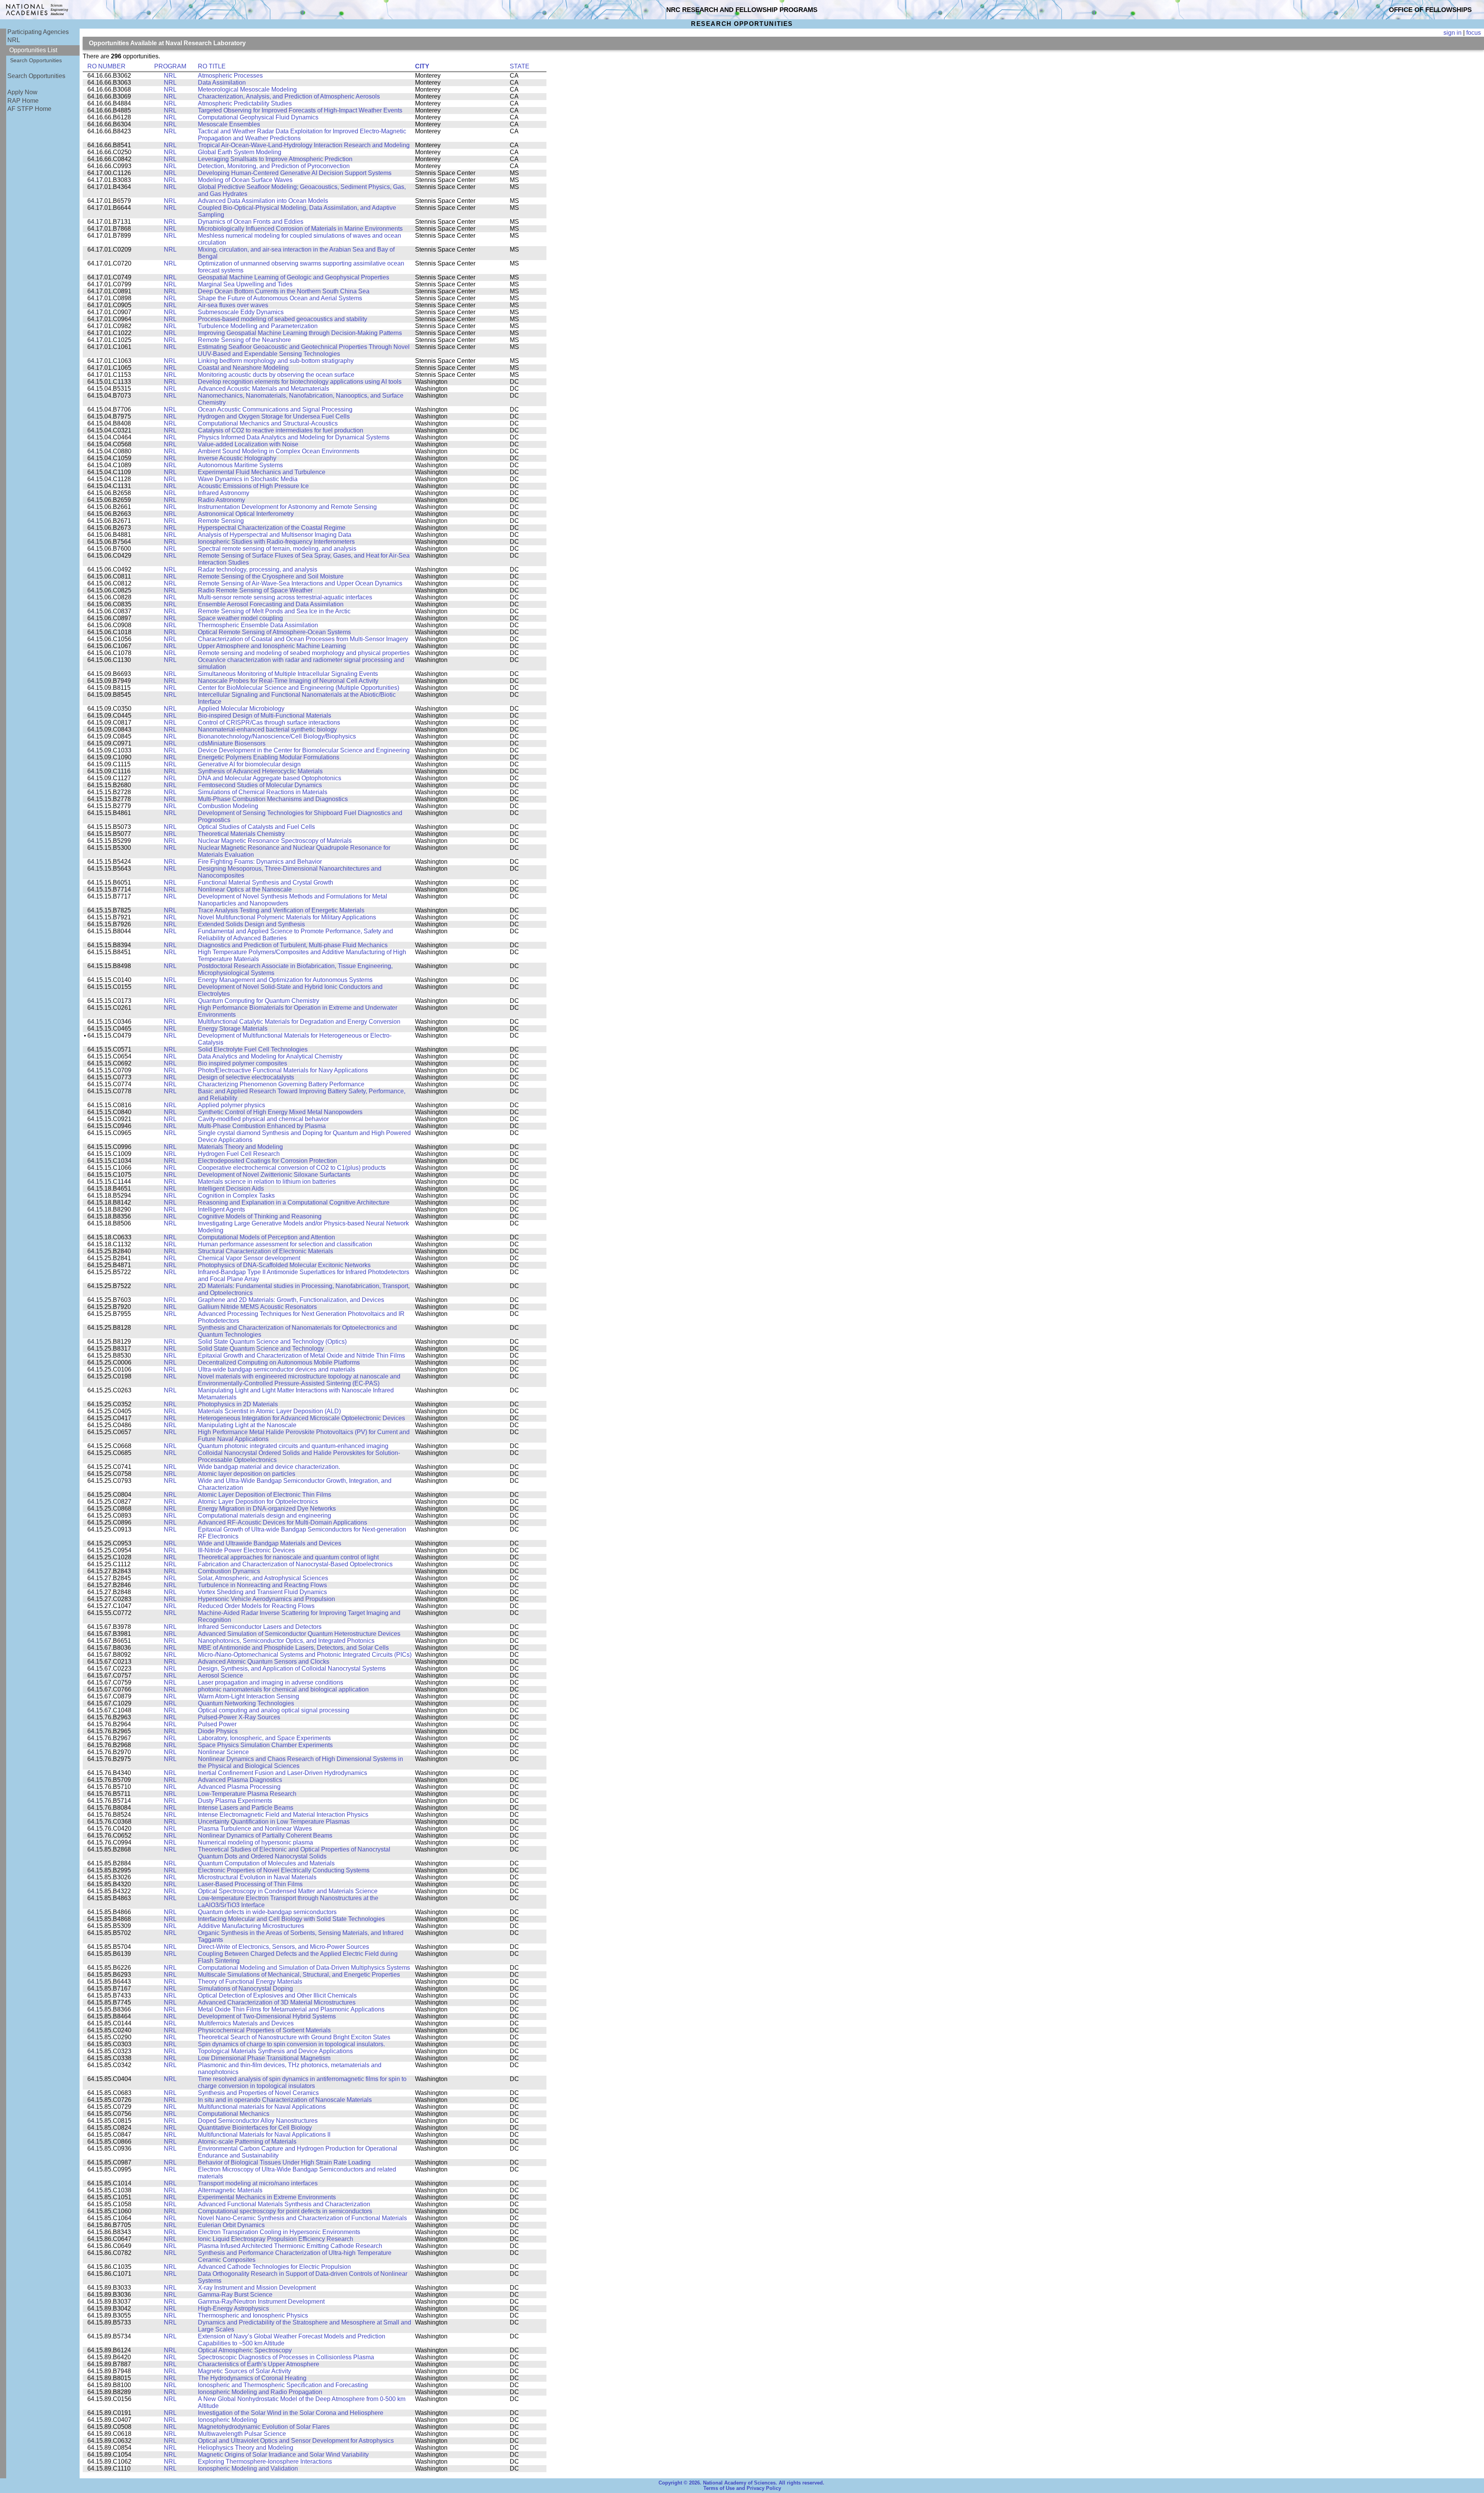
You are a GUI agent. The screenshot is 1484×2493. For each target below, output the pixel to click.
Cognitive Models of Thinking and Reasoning (260, 1216)
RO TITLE (212, 66)
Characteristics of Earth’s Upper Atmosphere (259, 2364)
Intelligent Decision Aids (231, 1189)
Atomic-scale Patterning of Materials (247, 2142)
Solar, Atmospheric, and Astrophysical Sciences (263, 1578)
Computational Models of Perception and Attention (266, 1237)
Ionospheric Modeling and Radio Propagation (260, 2392)
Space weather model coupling (240, 618)
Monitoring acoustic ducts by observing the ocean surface (276, 375)
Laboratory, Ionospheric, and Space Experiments (264, 1738)
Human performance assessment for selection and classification (285, 1244)
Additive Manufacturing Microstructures (251, 1926)
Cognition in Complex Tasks (236, 1195)
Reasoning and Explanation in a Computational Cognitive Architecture (294, 1202)
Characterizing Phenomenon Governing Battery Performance (281, 1084)
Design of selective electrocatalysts (246, 1077)
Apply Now (22, 92)
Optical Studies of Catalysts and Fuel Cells (256, 827)
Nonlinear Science (223, 1752)
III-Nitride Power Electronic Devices (246, 1550)
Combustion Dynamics (229, 1571)
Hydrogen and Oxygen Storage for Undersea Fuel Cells (274, 416)
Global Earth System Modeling (240, 152)
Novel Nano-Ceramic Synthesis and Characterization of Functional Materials (302, 2218)
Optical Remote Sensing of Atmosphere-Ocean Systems (274, 632)
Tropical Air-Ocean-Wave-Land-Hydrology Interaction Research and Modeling (304, 145)
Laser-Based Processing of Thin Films (250, 1884)
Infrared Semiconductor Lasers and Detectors (260, 1627)
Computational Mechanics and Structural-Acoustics (268, 423)
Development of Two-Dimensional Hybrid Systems (267, 2016)
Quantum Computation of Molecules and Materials (266, 1863)
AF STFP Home (29, 109)
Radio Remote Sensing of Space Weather (255, 590)
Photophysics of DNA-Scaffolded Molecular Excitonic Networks (284, 1265)
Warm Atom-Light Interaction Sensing (248, 1696)
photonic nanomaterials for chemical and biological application (283, 1689)
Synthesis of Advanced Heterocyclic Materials (260, 771)
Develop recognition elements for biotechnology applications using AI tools (300, 382)
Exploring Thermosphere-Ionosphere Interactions (265, 2462)
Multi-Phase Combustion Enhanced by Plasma (262, 1126)
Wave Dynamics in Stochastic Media (248, 479)
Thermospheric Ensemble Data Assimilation (258, 625)
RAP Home (23, 101)
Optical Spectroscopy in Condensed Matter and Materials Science (288, 1891)
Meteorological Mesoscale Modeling (247, 89)
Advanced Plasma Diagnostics (240, 1780)
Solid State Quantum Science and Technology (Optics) (272, 1342)
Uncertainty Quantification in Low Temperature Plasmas (274, 1822)
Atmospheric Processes (230, 76)
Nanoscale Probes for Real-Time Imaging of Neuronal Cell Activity (288, 681)
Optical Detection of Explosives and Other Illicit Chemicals (277, 1995)
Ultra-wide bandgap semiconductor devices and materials (277, 1369)
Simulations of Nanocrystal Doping (245, 1988)
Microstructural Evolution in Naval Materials (257, 1877)
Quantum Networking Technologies (246, 1703)
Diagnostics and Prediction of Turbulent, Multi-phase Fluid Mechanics (293, 945)
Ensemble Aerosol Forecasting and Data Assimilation (271, 604)
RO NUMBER (106, 66)
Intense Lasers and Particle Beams (246, 1808)
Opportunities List (33, 50)
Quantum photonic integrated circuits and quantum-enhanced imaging (293, 1446)
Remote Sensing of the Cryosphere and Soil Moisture (271, 576)
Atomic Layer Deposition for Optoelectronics (258, 1502)
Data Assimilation (222, 83)
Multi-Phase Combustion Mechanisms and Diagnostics (273, 799)
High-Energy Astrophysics (233, 2308)
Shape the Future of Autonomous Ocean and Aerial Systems (280, 298)
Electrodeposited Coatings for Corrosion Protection (267, 1161)
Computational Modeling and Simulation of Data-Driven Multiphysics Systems (304, 1968)
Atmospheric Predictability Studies (245, 103)
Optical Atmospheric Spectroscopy (245, 2350)
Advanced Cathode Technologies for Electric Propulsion (274, 2267)
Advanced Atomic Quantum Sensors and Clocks (264, 1662)
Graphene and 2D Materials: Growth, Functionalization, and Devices (291, 1300)
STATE (520, 66)
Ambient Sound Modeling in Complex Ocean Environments (279, 451)
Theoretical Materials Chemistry (241, 834)
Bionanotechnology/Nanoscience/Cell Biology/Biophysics (277, 736)
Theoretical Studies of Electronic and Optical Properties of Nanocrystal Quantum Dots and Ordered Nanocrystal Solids (294, 1853)
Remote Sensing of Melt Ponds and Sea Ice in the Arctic (274, 611)
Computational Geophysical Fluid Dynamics (258, 117)
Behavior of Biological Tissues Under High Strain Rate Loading (284, 2162)
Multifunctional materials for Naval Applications (262, 2107)
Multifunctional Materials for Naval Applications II (264, 2135)
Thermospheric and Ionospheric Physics (253, 2315)
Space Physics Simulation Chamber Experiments (265, 1745)
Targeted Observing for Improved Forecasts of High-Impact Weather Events (300, 110)
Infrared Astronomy (224, 493)
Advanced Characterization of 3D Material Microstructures (277, 2002)
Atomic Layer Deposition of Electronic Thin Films (265, 1495)
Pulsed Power (217, 1724)
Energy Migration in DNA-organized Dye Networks (267, 1509)
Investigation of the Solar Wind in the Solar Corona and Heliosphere (291, 2413)
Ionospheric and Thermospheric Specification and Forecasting (283, 2385)
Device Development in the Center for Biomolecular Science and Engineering (304, 750)
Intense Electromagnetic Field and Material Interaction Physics (283, 1815)
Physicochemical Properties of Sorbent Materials (264, 2030)
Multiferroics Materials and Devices (246, 2023)
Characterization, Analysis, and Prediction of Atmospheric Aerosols (289, 96)
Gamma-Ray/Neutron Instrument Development (261, 2302)
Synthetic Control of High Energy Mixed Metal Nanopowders (280, 1112)
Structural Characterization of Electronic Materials (265, 1251)
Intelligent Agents (221, 1209)
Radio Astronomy (221, 500)
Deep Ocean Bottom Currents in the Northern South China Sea (284, 291)
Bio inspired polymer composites (243, 1063)
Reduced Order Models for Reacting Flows (256, 1606)
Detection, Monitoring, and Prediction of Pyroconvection (274, 166)
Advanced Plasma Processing (239, 1787)
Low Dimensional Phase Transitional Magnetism (264, 2058)
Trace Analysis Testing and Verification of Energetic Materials (281, 910)
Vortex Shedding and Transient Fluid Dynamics (262, 1592)
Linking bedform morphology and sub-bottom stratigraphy (276, 361)
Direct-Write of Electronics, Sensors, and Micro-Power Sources (283, 1947)
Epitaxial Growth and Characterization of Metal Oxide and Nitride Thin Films (301, 1355)
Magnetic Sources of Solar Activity (244, 2371)
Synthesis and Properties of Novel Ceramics (258, 2093)
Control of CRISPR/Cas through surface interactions (269, 722)
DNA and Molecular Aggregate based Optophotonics (270, 778)
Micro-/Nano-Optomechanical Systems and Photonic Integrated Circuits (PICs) (305, 1655)
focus (1474, 33)
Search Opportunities (36, 60)
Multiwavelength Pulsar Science (242, 2434)
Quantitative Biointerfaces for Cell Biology (255, 2128)
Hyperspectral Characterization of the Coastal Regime (272, 528)
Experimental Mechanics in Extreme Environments (267, 2197)
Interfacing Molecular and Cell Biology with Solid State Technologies (291, 1919)
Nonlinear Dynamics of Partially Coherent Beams (265, 1835)
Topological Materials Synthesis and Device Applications (275, 2051)
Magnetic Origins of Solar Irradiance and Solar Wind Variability (283, 2455)
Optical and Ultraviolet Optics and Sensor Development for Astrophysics (296, 2441)
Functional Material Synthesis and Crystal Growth (265, 882)
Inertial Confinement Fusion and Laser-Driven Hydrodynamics (283, 1773)
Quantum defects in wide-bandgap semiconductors (267, 1912)
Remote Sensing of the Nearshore (244, 340)
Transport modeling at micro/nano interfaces (258, 2183)
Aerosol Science (220, 1675)
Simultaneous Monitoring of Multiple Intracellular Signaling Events (288, 674)
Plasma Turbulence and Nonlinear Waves (255, 1828)
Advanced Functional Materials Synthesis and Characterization (284, 2204)
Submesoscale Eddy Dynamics (241, 312)
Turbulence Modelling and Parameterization (258, 326)
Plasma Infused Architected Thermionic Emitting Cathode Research (290, 2246)
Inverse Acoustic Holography (237, 458)
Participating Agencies (38, 32)
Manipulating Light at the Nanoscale (247, 1425)
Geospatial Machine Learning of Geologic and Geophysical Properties (294, 277)
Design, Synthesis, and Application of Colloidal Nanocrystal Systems (292, 1669)
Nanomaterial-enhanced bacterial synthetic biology (267, 729)
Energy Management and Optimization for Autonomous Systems (285, 980)
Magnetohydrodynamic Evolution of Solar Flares (264, 2427)
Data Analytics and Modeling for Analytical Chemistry (270, 1056)
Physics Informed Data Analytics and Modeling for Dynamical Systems (294, 437)
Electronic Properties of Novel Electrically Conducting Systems (284, 1870)
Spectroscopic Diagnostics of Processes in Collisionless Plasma (286, 2357)
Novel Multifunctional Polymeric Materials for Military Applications (287, 917)
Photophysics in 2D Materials (238, 1404)
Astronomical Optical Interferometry (246, 514)
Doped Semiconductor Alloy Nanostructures (258, 2121)
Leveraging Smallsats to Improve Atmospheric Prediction (275, 159)
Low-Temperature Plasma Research (247, 1794)
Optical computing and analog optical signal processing (274, 1710)
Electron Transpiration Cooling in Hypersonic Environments (279, 2232)
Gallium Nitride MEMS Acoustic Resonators (257, 1307)
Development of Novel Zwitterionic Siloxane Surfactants (274, 1175)
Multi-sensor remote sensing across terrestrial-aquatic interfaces (285, 597)
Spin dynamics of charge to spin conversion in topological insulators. (291, 2044)
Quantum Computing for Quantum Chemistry (259, 1001)
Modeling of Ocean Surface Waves (245, 180)
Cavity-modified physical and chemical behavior (263, 1119)
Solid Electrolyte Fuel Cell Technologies (253, 1049)
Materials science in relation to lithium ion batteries (267, 1182)
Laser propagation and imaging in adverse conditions (271, 1682)
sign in (1453, 33)
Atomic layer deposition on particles (247, 1474)
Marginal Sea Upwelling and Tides (245, 284)
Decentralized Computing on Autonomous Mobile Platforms (279, 1362)
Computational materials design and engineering (265, 1515)
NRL (14, 40)
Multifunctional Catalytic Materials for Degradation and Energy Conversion (299, 1022)
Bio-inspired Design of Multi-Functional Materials (265, 716)
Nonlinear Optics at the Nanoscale (245, 889)
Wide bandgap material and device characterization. (269, 1467)
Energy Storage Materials (233, 1029)
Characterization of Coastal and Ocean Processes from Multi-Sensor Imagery (303, 639)
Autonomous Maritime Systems (240, 465)
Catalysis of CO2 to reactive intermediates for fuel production (281, 430)
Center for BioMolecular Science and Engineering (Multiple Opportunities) (299, 688)
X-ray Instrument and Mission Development (257, 2288)
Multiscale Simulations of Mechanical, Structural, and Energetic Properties (299, 1975)
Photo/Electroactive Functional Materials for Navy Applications (283, 1070)
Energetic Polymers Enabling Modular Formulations (269, 757)
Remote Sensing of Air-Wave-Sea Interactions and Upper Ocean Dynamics (300, 583)
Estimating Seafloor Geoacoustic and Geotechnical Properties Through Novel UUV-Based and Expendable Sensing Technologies (304, 350)
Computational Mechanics (234, 2114)
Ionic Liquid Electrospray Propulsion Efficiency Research (276, 2239)
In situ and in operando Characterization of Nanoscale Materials (285, 2100)
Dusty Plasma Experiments (235, 1801)
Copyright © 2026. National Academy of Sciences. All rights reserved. (741, 2483)
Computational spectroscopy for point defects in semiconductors (285, 2211)
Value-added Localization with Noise (248, 444)
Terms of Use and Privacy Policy (742, 2488)
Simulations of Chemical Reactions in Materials (263, 792)
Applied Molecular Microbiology (241, 709)
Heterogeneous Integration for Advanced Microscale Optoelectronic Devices (301, 1418)
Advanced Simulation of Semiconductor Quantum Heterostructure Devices (299, 1634)
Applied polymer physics (231, 1105)
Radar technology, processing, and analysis (258, 569)
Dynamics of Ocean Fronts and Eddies (251, 222)
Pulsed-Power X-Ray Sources (239, 1717)
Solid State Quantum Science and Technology (261, 1349)
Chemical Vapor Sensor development (249, 1258)
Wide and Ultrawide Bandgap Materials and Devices (270, 1543)
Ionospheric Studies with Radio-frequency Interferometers (276, 542)
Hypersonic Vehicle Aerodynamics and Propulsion (266, 1599)
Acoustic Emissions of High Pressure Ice (253, 486)
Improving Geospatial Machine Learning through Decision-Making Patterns (300, 333)
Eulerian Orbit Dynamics (231, 2225)
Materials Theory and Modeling (240, 1147)
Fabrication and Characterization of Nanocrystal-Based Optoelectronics (295, 1564)
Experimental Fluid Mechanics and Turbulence (262, 472)
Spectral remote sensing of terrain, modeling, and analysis (277, 549)
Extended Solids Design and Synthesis (251, 924)
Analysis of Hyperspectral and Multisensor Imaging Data (275, 535)
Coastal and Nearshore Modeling (243, 368)
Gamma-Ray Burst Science (235, 2295)
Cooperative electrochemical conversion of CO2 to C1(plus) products (292, 1168)
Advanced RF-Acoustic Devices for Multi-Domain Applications (283, 1522)
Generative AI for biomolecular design (249, 764)
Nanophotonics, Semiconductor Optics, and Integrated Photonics (286, 1641)
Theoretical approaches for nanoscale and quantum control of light (288, 1557)
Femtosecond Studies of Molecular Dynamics (260, 785)
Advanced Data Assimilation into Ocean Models (263, 201)
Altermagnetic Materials (230, 2190)
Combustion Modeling (228, 806)
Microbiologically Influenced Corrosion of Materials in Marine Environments (300, 229)
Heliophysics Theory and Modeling (246, 2448)
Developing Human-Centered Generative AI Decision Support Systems (295, 173)
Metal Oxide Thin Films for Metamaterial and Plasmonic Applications (291, 2009)
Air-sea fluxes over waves (233, 305)
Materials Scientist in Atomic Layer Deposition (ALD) (269, 1411)
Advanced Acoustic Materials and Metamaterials (264, 389)
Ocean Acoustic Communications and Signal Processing (275, 409)
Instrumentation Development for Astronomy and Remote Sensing (287, 507)
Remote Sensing (221, 521)
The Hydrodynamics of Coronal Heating (252, 2378)
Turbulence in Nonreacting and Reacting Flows (262, 1585)
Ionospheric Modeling (227, 2420)
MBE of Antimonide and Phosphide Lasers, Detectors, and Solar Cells (293, 1648)
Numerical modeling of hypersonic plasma (255, 1842)
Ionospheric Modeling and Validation (248, 2468)
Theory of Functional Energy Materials (250, 1982)
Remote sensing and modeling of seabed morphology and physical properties (304, 653)
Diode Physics (218, 1731)
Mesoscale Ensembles (229, 124)
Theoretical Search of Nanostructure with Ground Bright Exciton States (294, 2037)
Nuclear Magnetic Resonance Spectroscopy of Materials (275, 841)
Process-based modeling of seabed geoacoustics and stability (283, 319)
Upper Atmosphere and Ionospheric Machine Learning (272, 646)
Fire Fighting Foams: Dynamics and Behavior (260, 862)
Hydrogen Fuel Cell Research (239, 1154)
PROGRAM (170, 66)
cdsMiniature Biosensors (232, 743)
